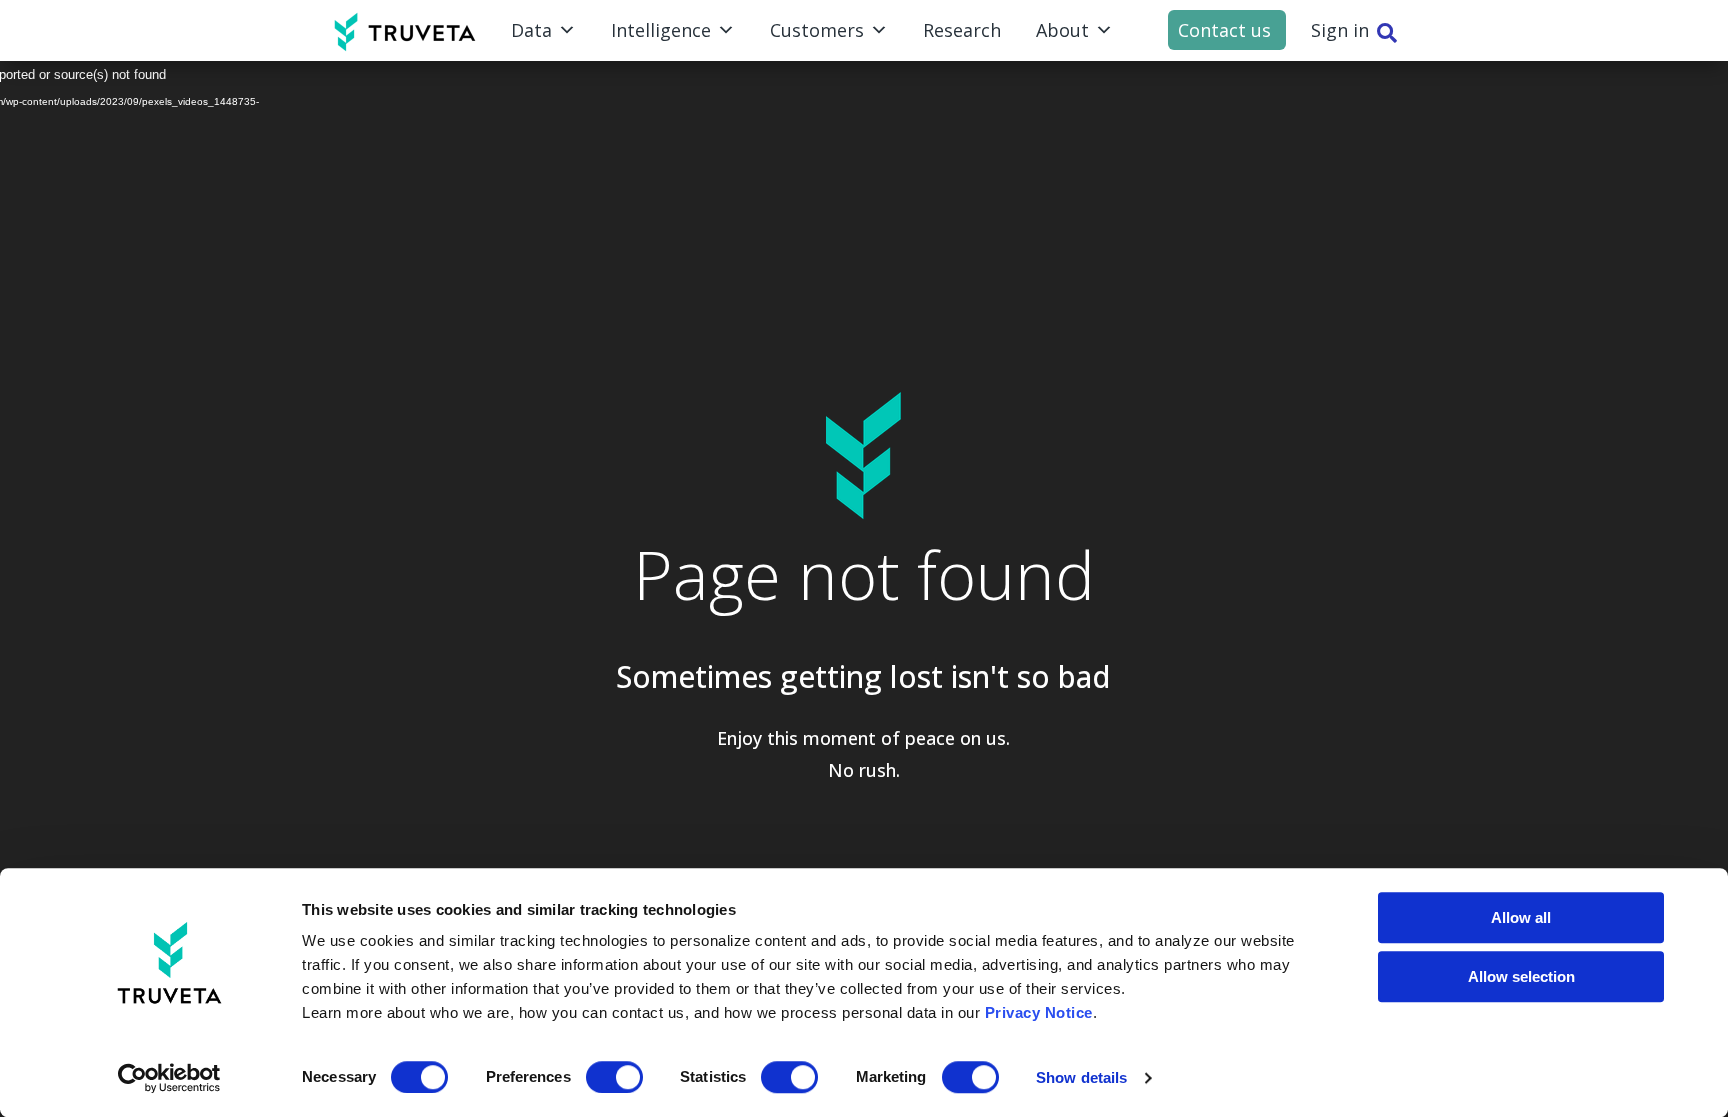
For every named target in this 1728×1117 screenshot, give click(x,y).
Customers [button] (817, 30)
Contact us (1224, 30)
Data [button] (531, 30)
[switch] (614, 1077)
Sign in (1340, 30)
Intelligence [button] (661, 30)
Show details (1081, 1077)
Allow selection (1521, 976)
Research (962, 30)
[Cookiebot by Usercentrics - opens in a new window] (169, 1078)
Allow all (1521, 917)
